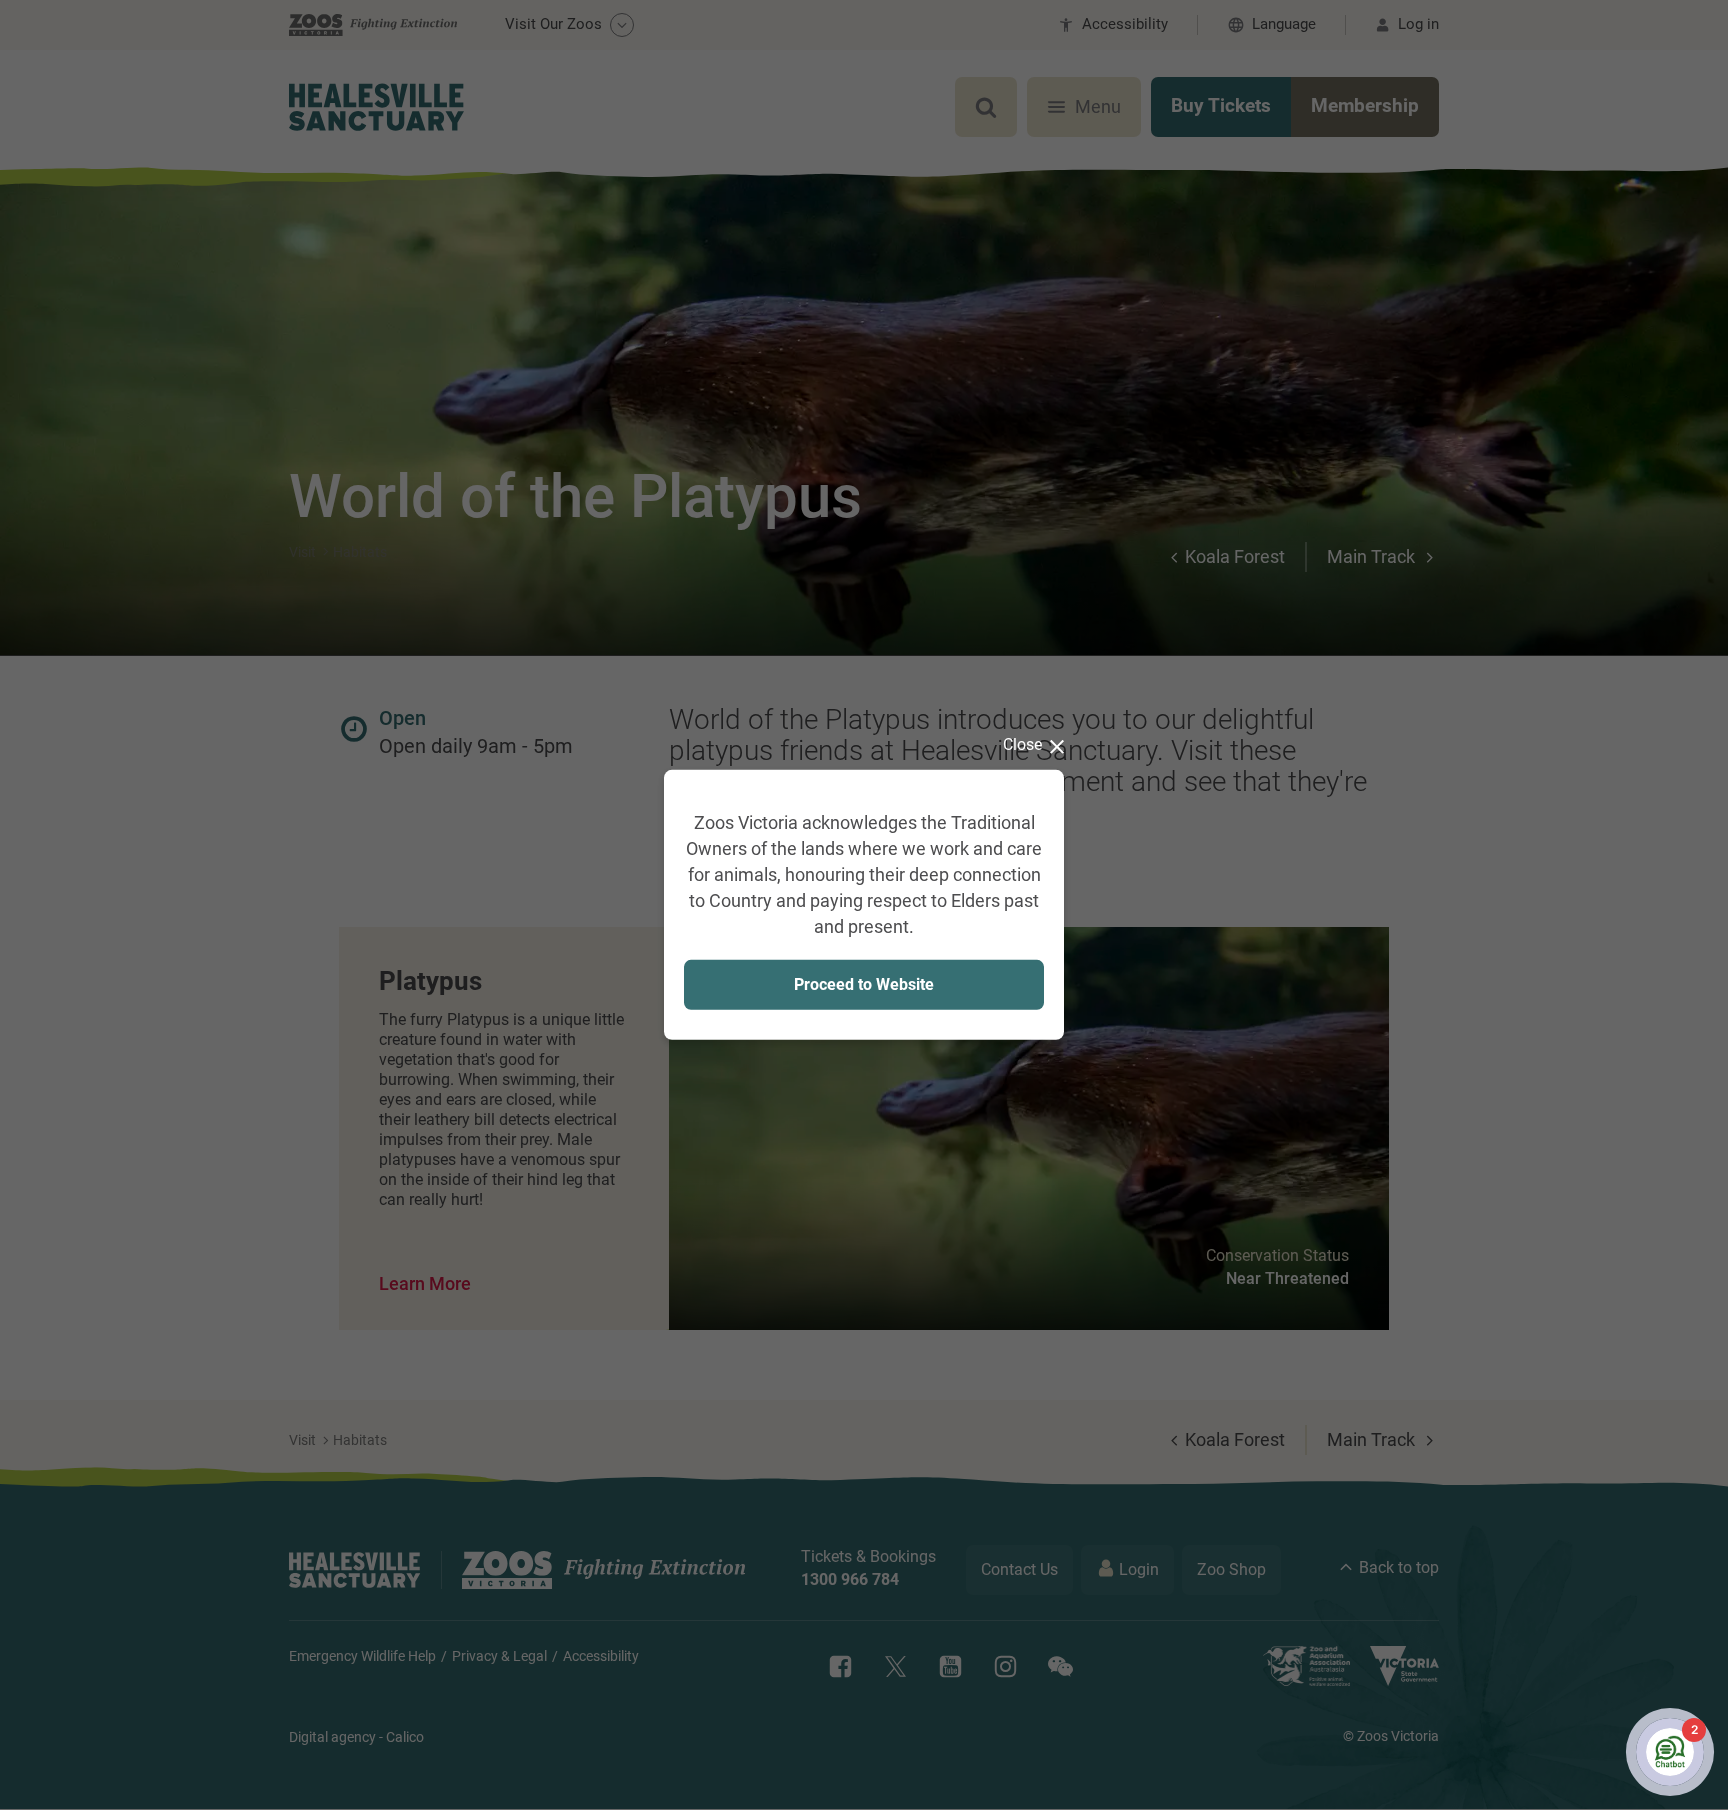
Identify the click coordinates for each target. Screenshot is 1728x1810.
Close (1022, 744)
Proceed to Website (864, 983)
